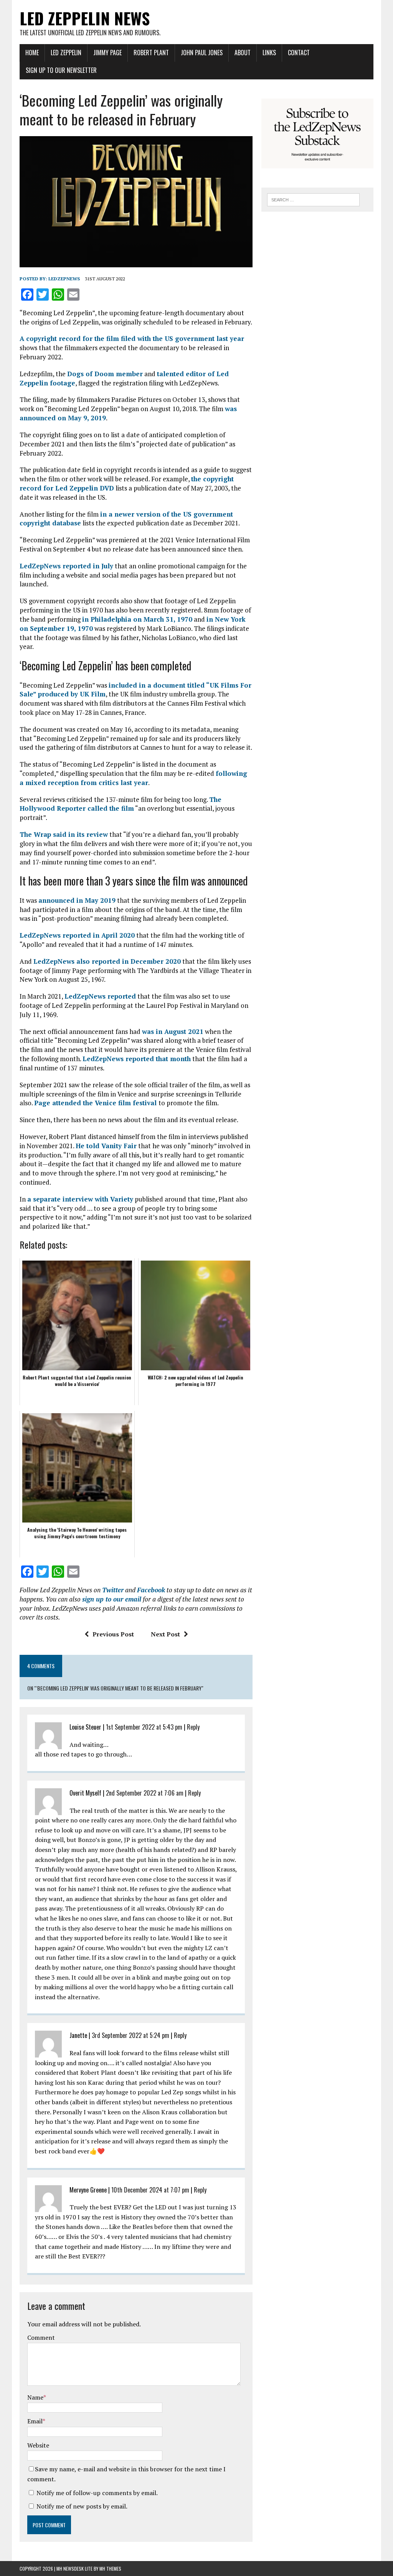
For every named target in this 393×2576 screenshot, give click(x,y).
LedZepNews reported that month (137, 1059)
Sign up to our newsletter (61, 70)
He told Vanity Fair (106, 1146)
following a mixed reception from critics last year (133, 778)
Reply (193, 1727)
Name (35, 2397)
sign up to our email (112, 1599)
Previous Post (113, 1634)
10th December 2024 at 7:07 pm (150, 2190)
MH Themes (110, 2569)
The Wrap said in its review (64, 834)
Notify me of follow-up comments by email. (97, 2493)
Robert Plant (151, 53)
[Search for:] (314, 199)
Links (269, 53)
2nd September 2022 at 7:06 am (145, 1793)
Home (32, 53)
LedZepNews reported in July (66, 566)
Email (35, 2421)
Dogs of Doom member (105, 374)
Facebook (151, 1590)
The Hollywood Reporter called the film (121, 804)
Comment (41, 2337)
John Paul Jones (202, 53)
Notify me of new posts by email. (82, 2506)
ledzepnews (64, 279)
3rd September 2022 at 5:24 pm (130, 2035)
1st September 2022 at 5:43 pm (144, 1727)
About (243, 53)
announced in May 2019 (77, 900)
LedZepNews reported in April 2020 (77, 935)
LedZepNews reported (100, 996)
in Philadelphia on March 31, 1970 (137, 619)
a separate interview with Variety (80, 1199)
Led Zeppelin (66, 53)
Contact (299, 53)
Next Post (165, 1634)
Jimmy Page (107, 53)
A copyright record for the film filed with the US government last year (132, 338)
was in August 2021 (173, 1031)
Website (38, 2445)
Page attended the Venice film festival (96, 1103)
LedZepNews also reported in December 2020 (107, 961)
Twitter (113, 1590)
